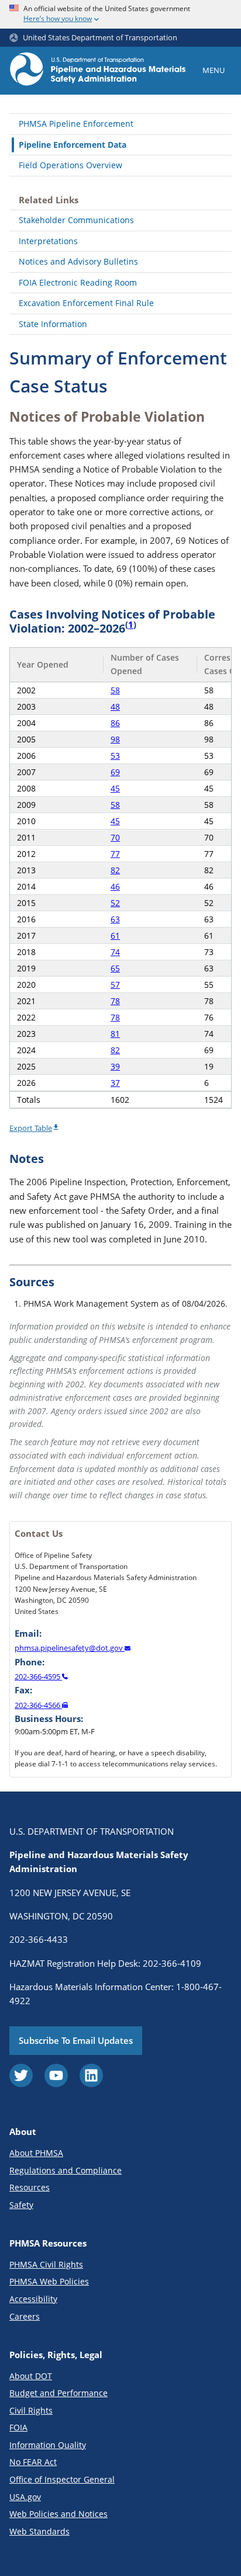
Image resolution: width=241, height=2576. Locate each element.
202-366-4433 (39, 1939)
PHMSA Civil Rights (46, 2264)
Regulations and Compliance (66, 2170)
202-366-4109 (172, 1963)
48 (115, 707)
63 (115, 919)
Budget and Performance (58, 2393)
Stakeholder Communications (76, 220)
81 (115, 1034)
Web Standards (39, 2531)
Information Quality (48, 2445)
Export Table (31, 1128)
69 (115, 772)
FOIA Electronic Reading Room (78, 282)
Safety (21, 2205)
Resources (30, 2187)
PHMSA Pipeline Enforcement (76, 124)
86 (115, 723)
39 (115, 1066)
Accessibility (33, 2299)
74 (115, 952)
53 (115, 756)
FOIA (18, 2427)
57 (115, 985)
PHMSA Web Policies (49, 2281)
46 (115, 886)
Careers (25, 2316)
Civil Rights (31, 2410)
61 (115, 935)
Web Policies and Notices (58, 2514)
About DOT (31, 2376)
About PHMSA (36, 2153)
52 (115, 903)
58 (115, 690)
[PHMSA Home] (98, 71)
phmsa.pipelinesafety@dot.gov (70, 1648)
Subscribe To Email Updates (76, 2040)
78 (115, 1001)
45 (115, 788)
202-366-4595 (38, 1676)
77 (115, 854)
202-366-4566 (38, 1705)
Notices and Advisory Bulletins (78, 261)
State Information (53, 324)
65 (115, 968)
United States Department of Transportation (100, 38)
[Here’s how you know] (120, 14)
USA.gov (25, 2497)
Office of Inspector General (62, 2479)
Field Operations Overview (70, 165)
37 (115, 1083)
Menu (214, 70)
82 (115, 870)
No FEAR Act (33, 2462)
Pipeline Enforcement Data (73, 145)
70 (115, 837)
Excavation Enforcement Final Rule (86, 303)
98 (115, 739)
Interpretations (48, 241)
